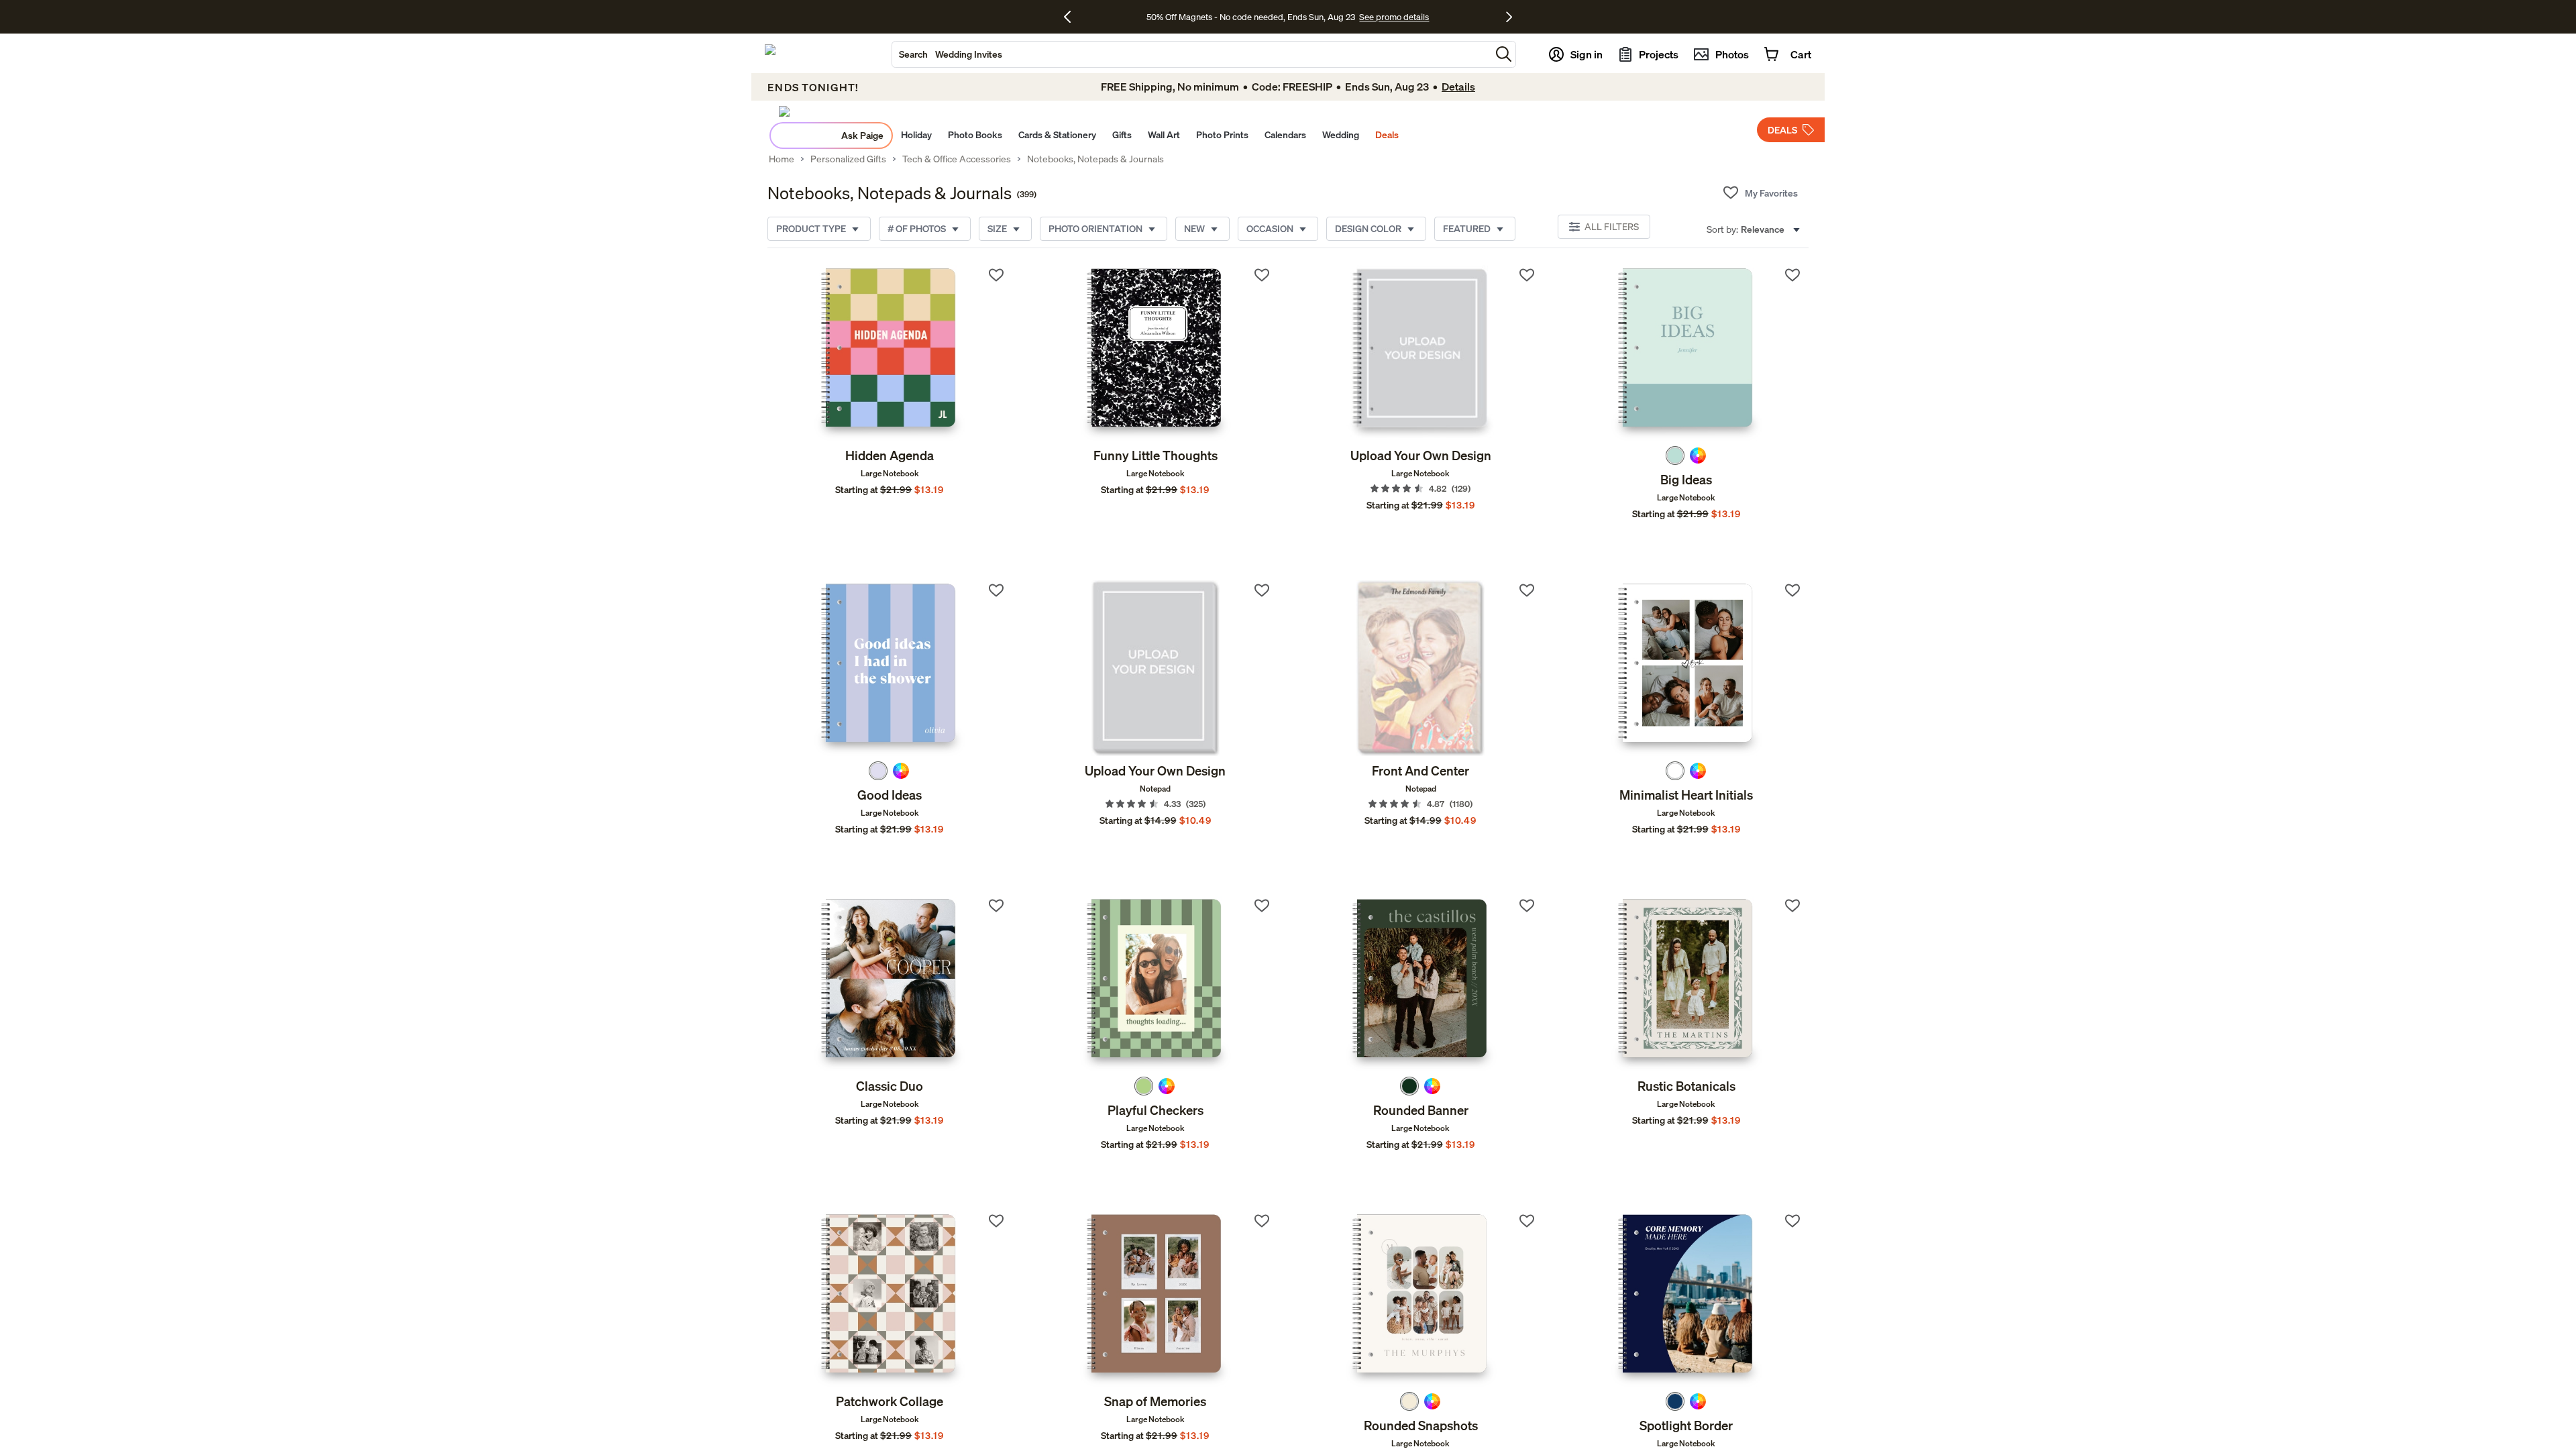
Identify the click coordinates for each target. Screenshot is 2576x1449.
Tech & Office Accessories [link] (957, 159)
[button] (1504, 54)
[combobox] (1191, 54)
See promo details (1394, 17)
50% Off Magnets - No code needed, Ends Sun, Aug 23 (1251, 17)
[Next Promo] (1509, 17)
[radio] (1675, 455)
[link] (890, 353)
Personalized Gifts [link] (848, 159)
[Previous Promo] (1072, 17)
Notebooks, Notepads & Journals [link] (1095, 159)
